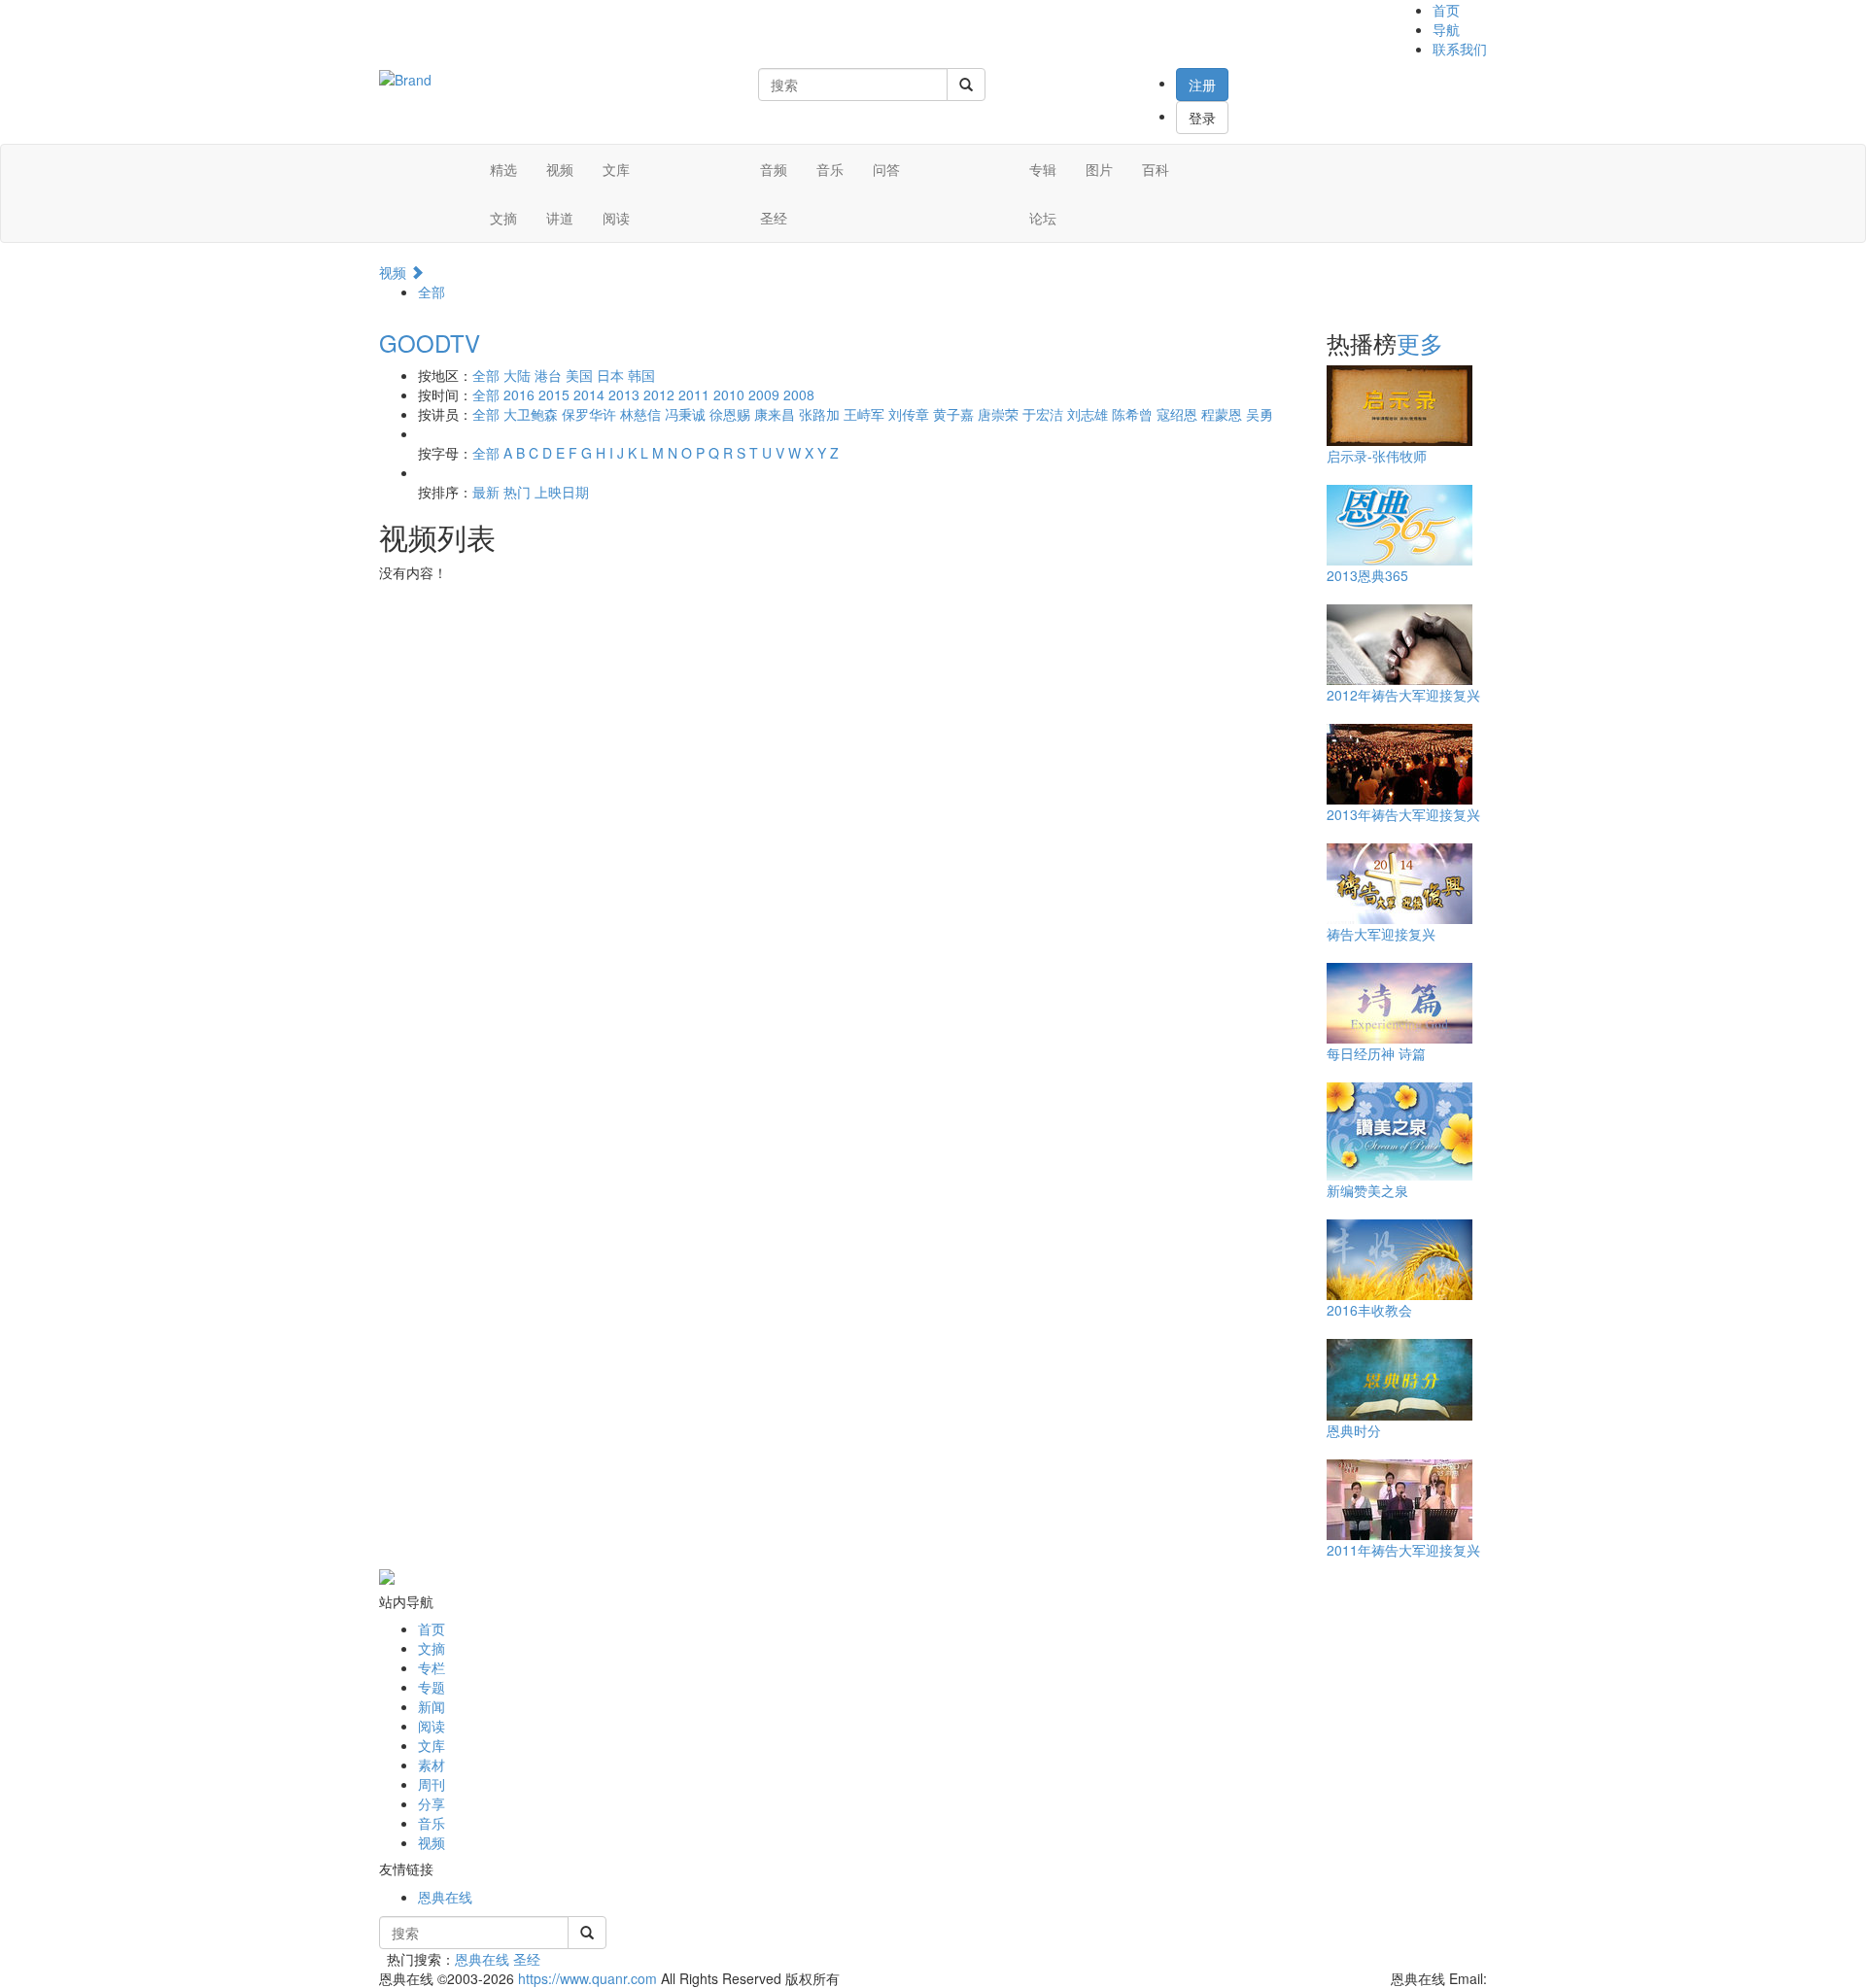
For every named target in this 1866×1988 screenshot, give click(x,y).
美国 (579, 375)
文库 (616, 169)
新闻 (432, 1706)
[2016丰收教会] (1399, 1258)
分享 (432, 1803)
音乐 (830, 169)
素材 (432, 1765)
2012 (659, 394)
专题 (432, 1687)
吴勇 (1260, 414)
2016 (519, 394)
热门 (517, 492)
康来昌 (775, 414)
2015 (554, 394)
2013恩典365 (1367, 575)
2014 (589, 394)
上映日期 (562, 492)
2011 (694, 394)
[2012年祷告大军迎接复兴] (1399, 643)
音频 (774, 169)
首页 (1446, 10)
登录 (1202, 118)
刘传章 (909, 414)
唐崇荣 (998, 414)
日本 (610, 375)
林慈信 (640, 414)
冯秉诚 (685, 414)
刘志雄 (1088, 414)
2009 (764, 394)
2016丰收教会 (1369, 1310)
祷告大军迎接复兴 (1381, 934)
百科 (1156, 169)
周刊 (432, 1784)
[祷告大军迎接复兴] (1399, 882)
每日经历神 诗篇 (1376, 1053)
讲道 (560, 218)
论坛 (1043, 218)
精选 (503, 169)
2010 (729, 394)
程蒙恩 (1222, 414)
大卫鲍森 (531, 414)
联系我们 (1460, 49)
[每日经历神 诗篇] (1399, 1002)
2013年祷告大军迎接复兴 (1403, 814)
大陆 (517, 375)
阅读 (616, 218)
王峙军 (864, 414)
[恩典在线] (405, 78)
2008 (799, 394)
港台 (548, 375)
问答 (886, 169)
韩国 (641, 375)
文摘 (503, 218)
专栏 (432, 1667)
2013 (624, 394)
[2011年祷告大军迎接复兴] (1399, 1498)
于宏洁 (1043, 414)
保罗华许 (589, 414)
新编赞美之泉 (1367, 1190)
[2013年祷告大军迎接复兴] (1399, 763)
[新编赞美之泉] (1399, 1130)
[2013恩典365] (1399, 524)
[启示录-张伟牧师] (1399, 404)
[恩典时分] (1399, 1378)
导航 (1446, 29)
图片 (1099, 169)
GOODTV (430, 343)
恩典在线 (445, 1897)
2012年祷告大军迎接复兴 (1403, 695)
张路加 (819, 414)
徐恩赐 (730, 414)
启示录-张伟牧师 (1377, 456)
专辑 (1043, 169)
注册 (1202, 85)
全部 (432, 291)
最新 (486, 492)
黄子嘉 (953, 414)
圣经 (774, 218)
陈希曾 (1132, 414)
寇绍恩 (1177, 414)
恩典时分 (1354, 1430)
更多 (1420, 343)
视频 (560, 169)
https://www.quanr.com (587, 1978)
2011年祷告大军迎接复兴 (1403, 1550)
